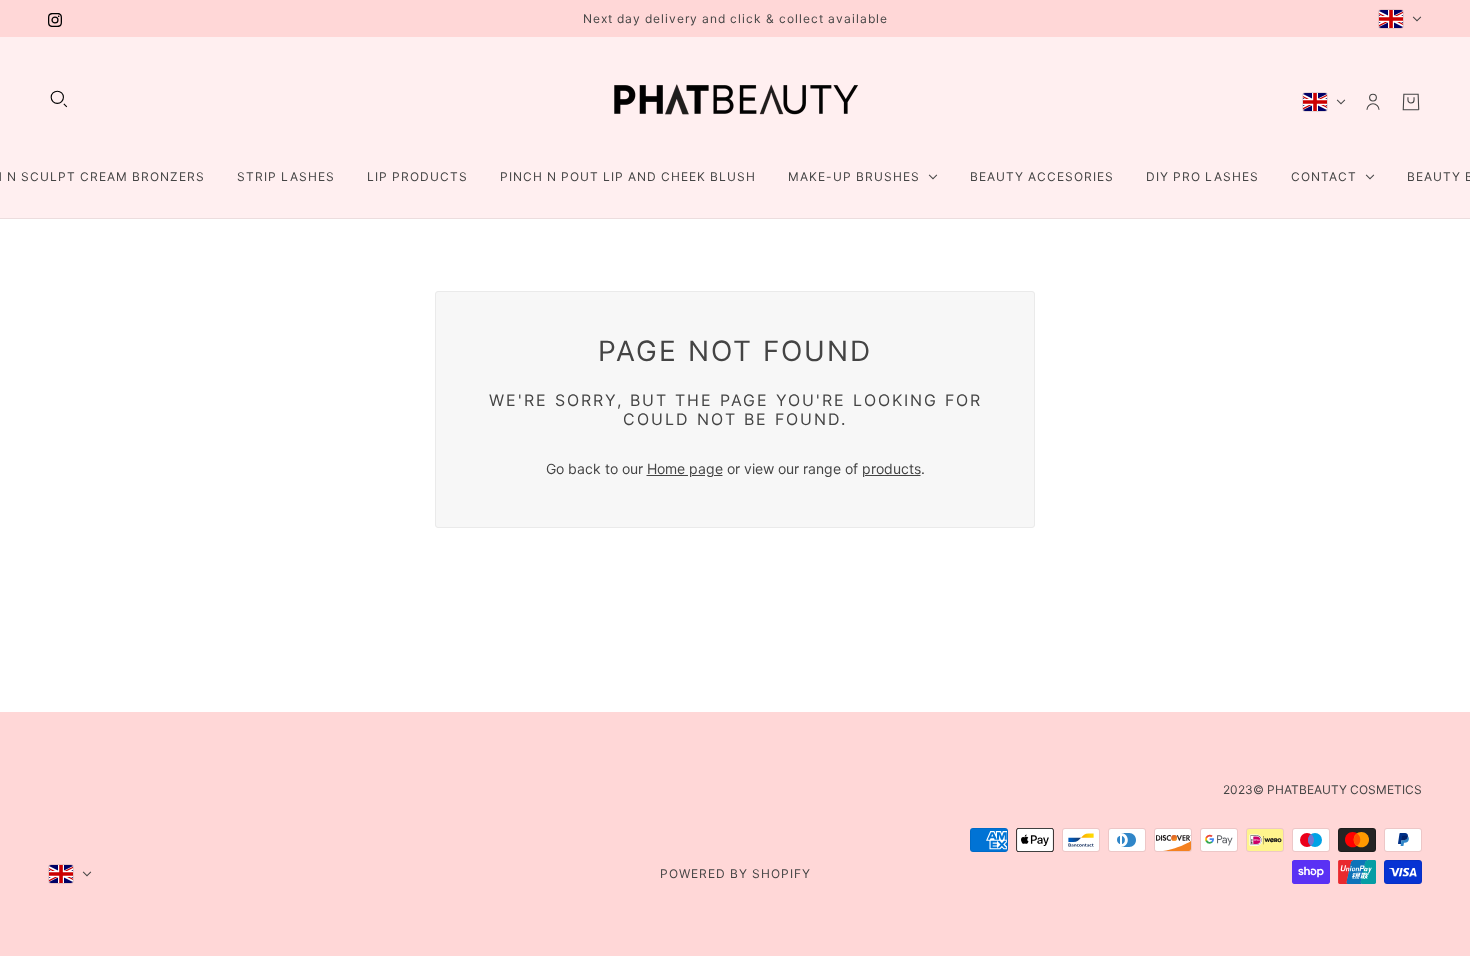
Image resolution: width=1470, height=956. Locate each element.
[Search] (59, 99)
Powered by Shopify (735, 873)
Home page (685, 468)
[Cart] (1411, 102)
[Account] (1373, 102)
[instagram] (55, 18)
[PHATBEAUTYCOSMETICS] (735, 101)
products (891, 468)
